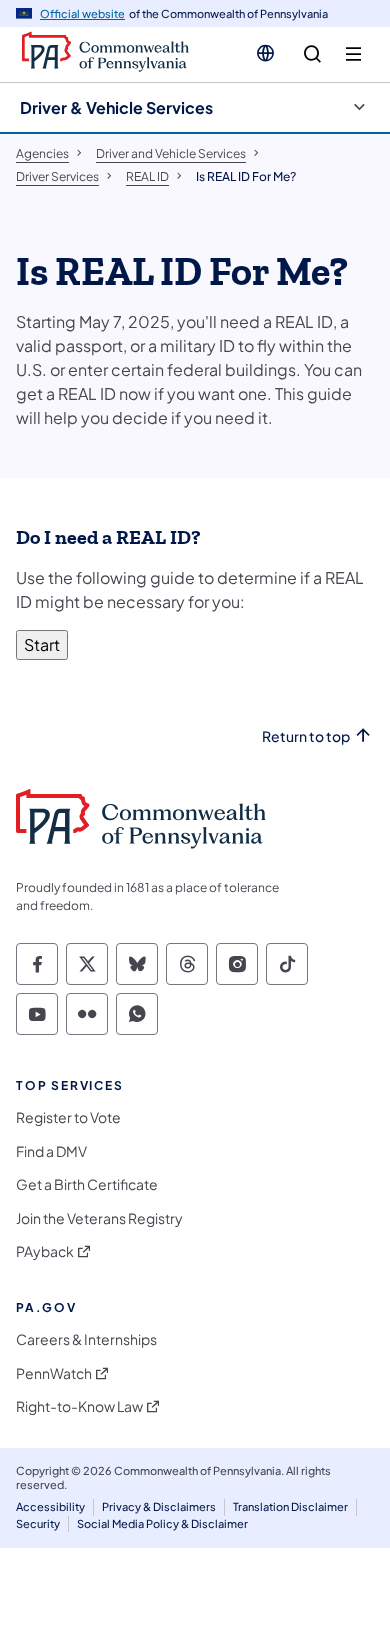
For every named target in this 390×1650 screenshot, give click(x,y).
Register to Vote (68, 1117)
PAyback (45, 1251)
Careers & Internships (86, 1339)
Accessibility (50, 1506)
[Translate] (265, 53)
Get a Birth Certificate (87, 1184)
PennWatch (54, 1373)
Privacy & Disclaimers (159, 1506)
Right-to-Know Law (79, 1406)
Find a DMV (51, 1151)
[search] (312, 54)
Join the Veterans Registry (99, 1218)
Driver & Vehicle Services (116, 107)
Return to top (306, 736)
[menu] (353, 54)
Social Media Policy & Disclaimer (162, 1523)
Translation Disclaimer (290, 1506)
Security (38, 1523)
